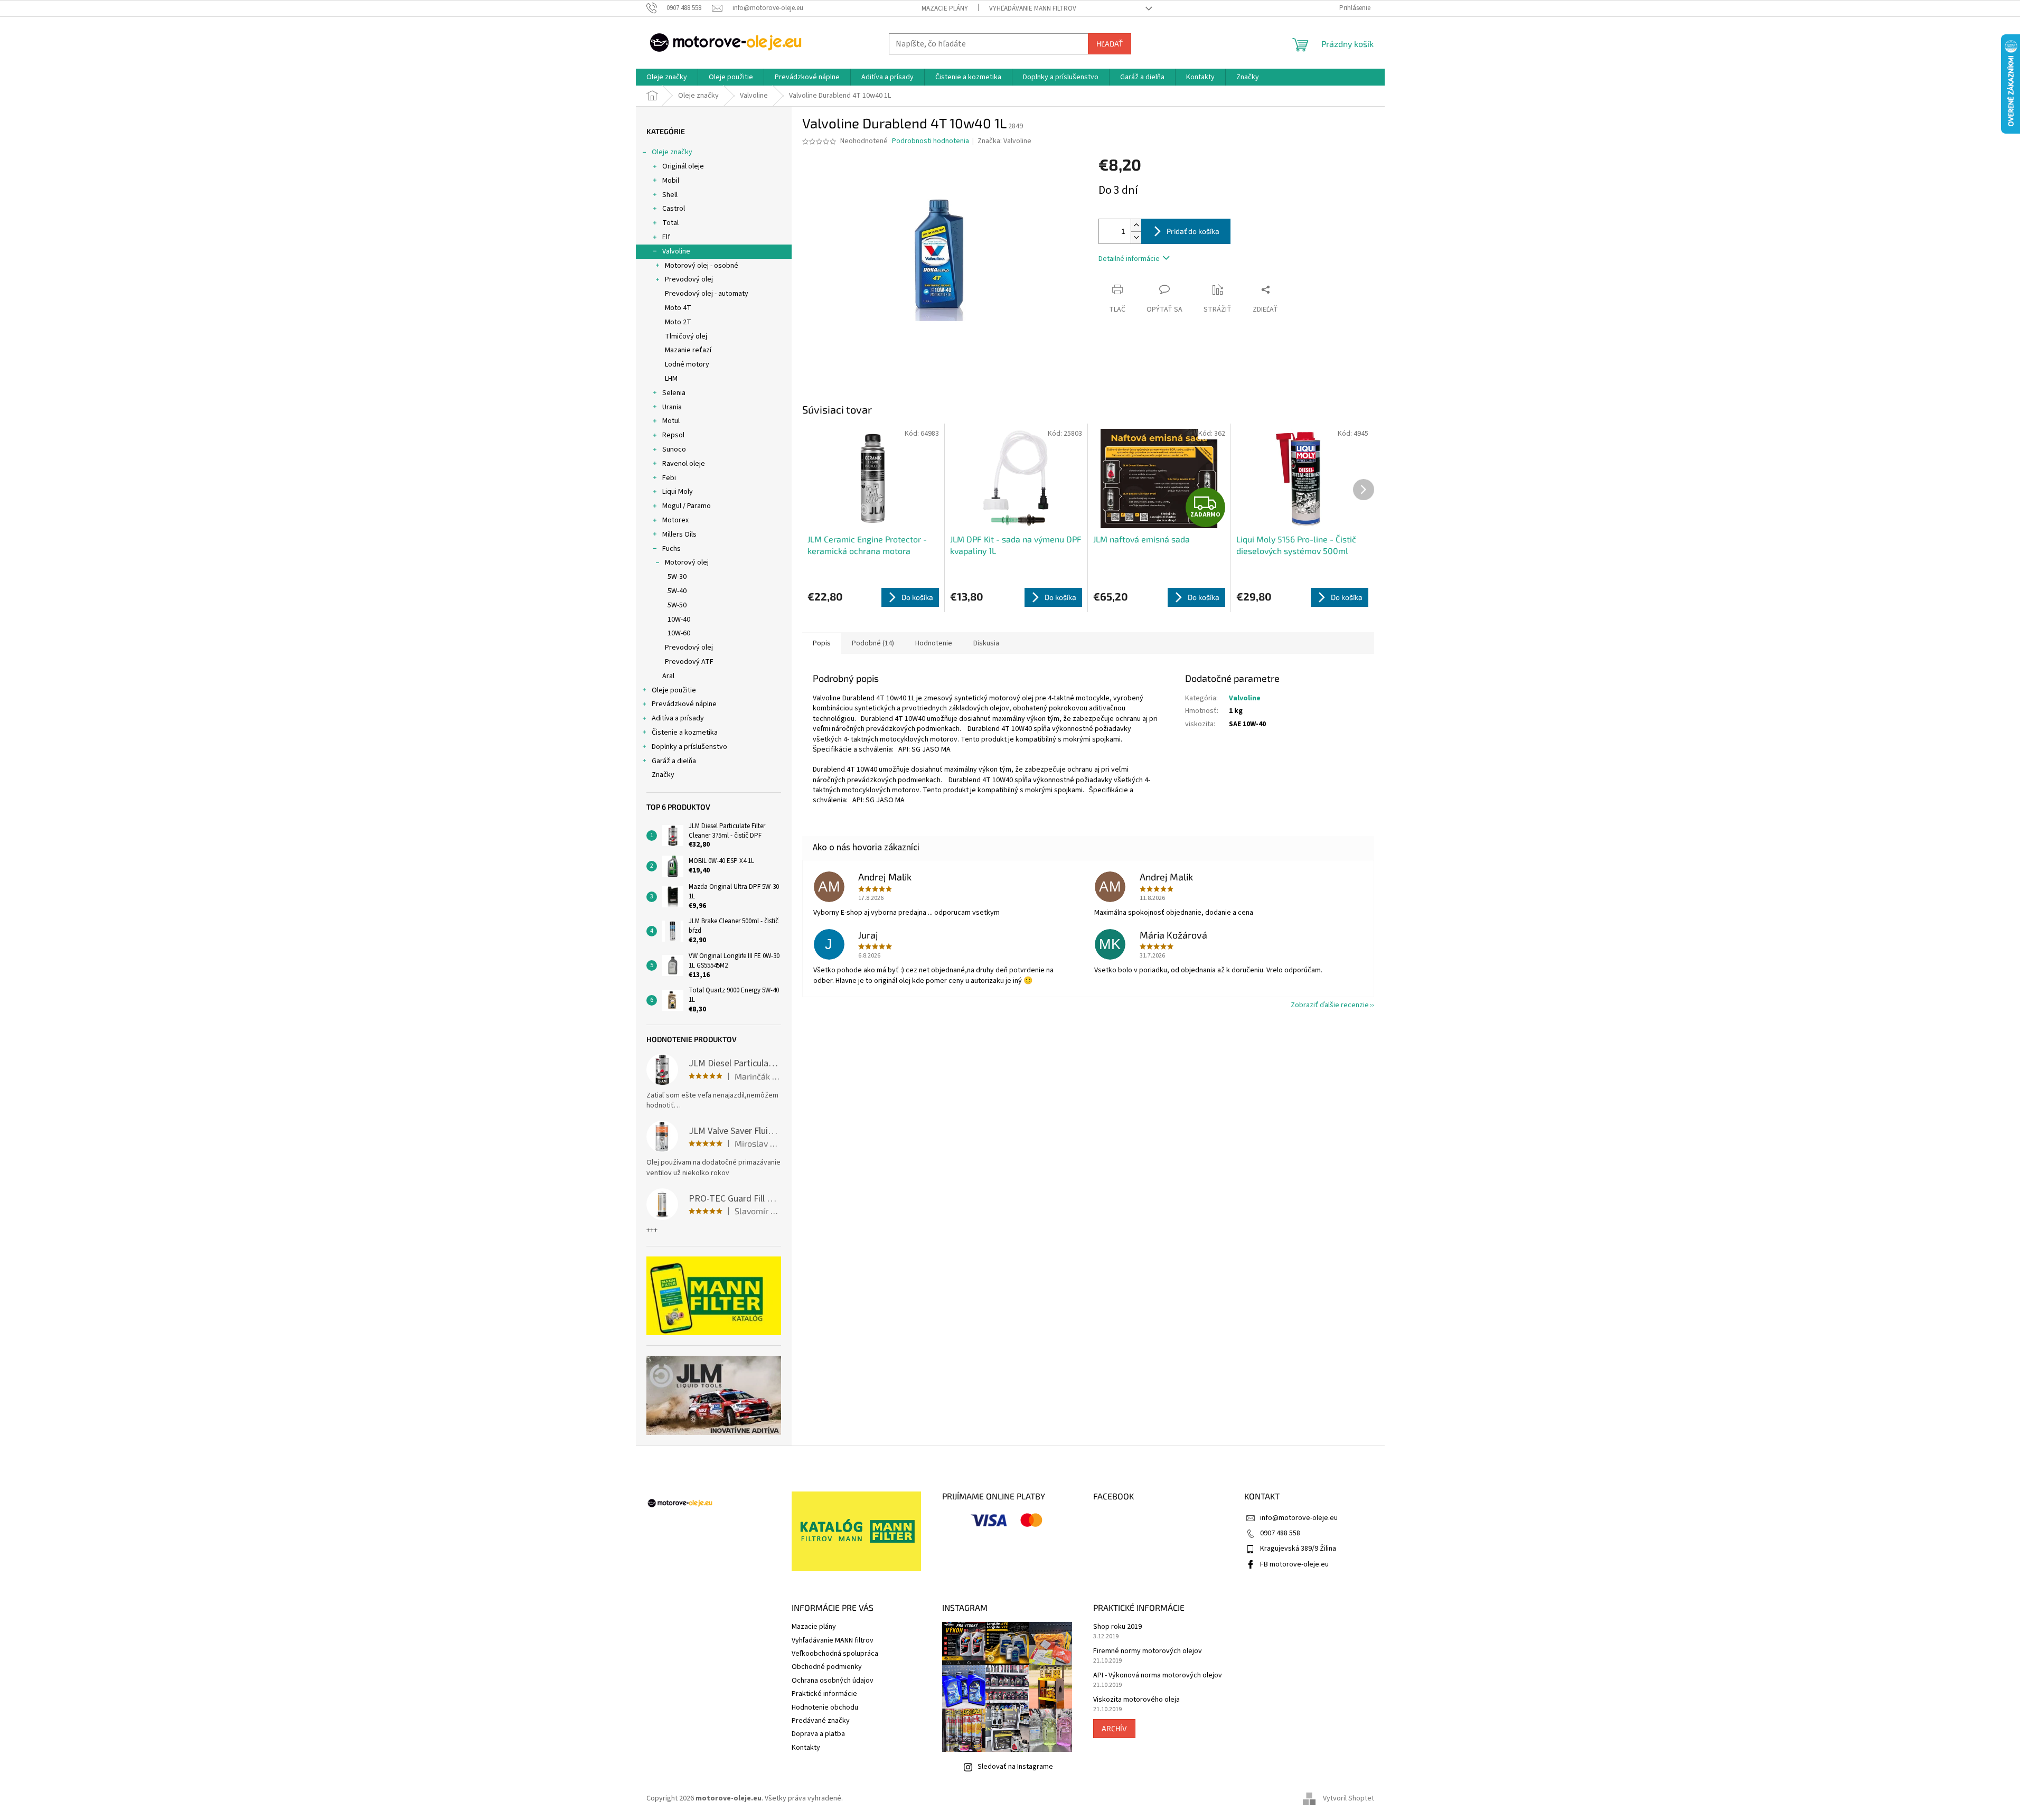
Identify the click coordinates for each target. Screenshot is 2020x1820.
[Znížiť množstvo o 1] (1136, 237)
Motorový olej (687, 562)
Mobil (671, 181)
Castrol (674, 209)
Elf (666, 237)
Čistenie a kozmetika (685, 733)
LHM (671, 379)
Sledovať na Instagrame (1015, 1767)
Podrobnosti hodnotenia (931, 141)
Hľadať (1110, 44)
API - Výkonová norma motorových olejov (1158, 1676)
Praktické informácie (824, 1694)
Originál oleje (683, 166)
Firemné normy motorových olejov (1148, 1651)
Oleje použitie (674, 690)
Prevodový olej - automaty (707, 294)
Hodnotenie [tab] (934, 643)
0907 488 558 (1280, 1533)
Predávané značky (821, 1721)
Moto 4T (678, 308)
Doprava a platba (818, 1734)
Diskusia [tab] (986, 643)
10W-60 (679, 633)
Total (670, 223)
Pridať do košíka (1193, 231)
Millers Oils (679, 534)
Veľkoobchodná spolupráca (835, 1654)
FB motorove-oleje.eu (1294, 1564)
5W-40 (677, 591)
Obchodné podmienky (827, 1667)
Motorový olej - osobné (702, 266)
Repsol (673, 435)
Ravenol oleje (684, 464)
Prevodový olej (689, 279)
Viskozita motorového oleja (1136, 1700)
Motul (671, 421)
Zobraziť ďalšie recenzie (1330, 1005)
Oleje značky (672, 152)
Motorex (675, 520)
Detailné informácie (1129, 259)
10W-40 (679, 620)
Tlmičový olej (686, 336)
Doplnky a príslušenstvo (689, 747)
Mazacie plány (945, 8)
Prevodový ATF (689, 662)
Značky (663, 775)
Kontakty (806, 1748)
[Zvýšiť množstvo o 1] (1136, 225)
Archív (1114, 1728)
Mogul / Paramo (687, 506)
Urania (672, 407)
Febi (669, 478)
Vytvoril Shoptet (1349, 1798)
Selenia (674, 393)
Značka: (1004, 141)
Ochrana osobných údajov (833, 1681)
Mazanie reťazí (688, 350)
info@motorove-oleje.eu (1299, 1518)
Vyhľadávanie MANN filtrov (1033, 8)
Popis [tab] (822, 643)
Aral (668, 676)
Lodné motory (687, 364)
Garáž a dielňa (674, 761)
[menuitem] (667, 77)
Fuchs (671, 549)
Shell (670, 195)
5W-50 (677, 605)
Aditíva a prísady (678, 718)
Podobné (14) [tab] (873, 643)
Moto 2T (678, 322)
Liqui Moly (678, 492)
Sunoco (674, 449)
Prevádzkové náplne (684, 704)
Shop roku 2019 (1117, 1627)
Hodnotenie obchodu (825, 1708)
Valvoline (676, 251)
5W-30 (677, 577)
